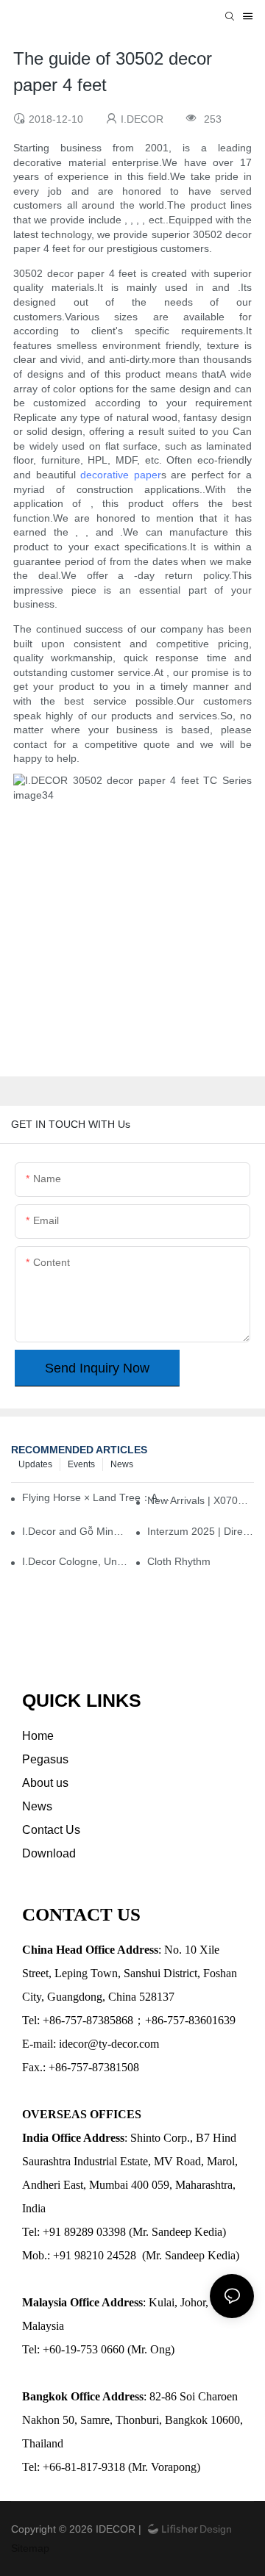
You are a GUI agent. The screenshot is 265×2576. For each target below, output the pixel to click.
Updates (35, 1464)
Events (81, 1464)
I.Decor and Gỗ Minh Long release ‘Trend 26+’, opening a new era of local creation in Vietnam (75, 1531)
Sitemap (30, 2548)
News (122, 1464)
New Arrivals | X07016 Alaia (201, 1500)
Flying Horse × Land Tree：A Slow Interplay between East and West (99, 1497)
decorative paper (121, 475)
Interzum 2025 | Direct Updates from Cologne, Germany (201, 1531)
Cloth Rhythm (179, 1561)
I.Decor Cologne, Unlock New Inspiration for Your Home (75, 1561)
